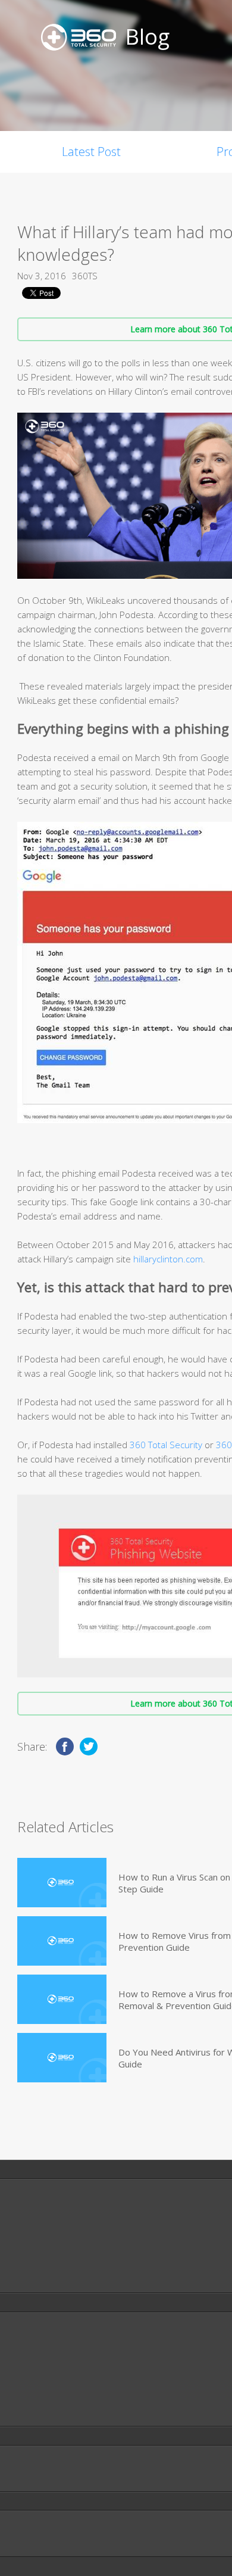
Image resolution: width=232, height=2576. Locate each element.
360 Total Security (166, 1445)
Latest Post (91, 152)
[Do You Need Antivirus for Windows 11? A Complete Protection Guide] (62, 2058)
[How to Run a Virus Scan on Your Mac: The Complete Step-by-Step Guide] (62, 1883)
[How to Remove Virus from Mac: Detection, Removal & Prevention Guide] (62, 1941)
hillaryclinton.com (168, 1259)
